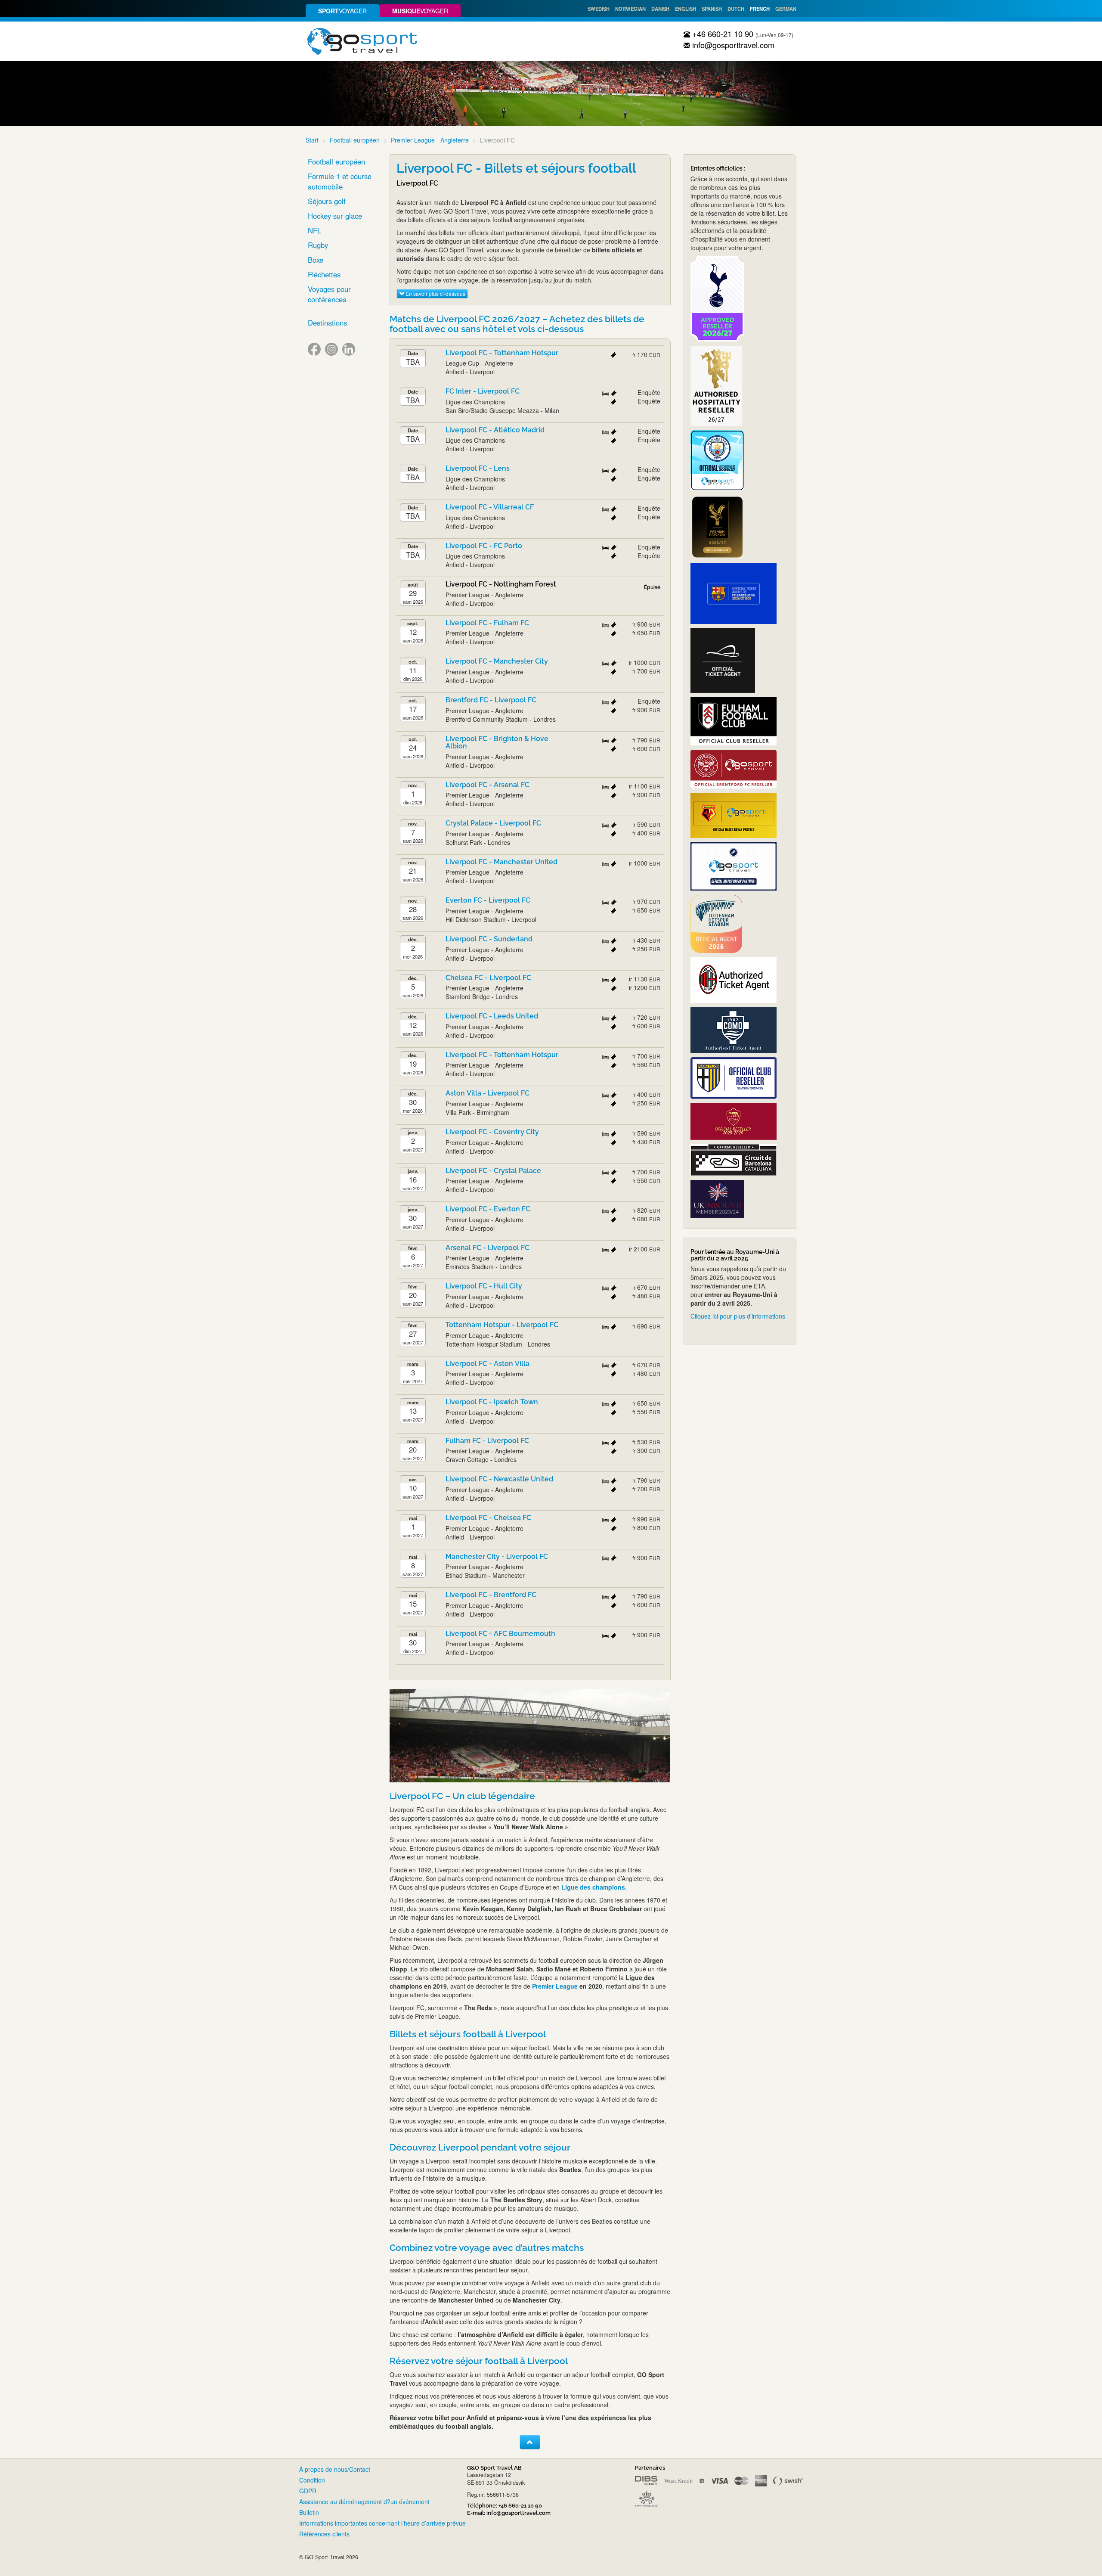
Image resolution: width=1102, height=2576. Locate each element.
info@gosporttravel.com (732, 45)
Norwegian (630, 9)
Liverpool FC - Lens (478, 468)
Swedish (599, 9)
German (786, 9)
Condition (312, 2480)
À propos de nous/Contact (335, 2469)
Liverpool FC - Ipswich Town (492, 1402)
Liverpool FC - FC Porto (484, 546)
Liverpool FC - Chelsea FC (488, 1518)
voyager (342, 11)
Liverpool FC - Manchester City (497, 661)
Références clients (324, 2534)
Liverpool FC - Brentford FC (491, 1595)
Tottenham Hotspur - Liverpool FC (502, 1325)
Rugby (318, 245)
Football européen (355, 140)
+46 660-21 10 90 (722, 34)
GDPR (308, 2491)
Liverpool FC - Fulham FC (487, 623)
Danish (660, 9)
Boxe (316, 260)
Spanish (712, 9)
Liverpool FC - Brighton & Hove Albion (497, 743)
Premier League (555, 1986)
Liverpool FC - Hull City (484, 1286)
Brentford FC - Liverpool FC (491, 700)
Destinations (327, 323)
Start (312, 140)
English (686, 9)
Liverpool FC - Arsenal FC (488, 785)
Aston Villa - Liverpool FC (488, 1093)
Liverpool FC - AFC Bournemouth (500, 1634)
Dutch (736, 9)
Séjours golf (327, 201)
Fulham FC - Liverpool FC (487, 1441)
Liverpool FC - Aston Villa (488, 1364)
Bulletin (309, 2512)
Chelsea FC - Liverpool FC (488, 978)
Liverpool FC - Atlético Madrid (495, 430)
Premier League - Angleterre (430, 140)
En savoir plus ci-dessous (435, 293)
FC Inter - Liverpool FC (483, 391)
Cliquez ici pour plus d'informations (738, 1316)
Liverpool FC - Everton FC (488, 1209)
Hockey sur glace (335, 216)
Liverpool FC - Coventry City (492, 1132)
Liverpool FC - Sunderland (489, 939)
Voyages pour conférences (329, 294)
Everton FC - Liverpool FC (488, 900)
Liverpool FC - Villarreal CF (490, 507)
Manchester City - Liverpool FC (497, 1556)
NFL (314, 230)
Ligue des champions (593, 1887)
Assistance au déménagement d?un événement (364, 2502)
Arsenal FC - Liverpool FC (488, 1248)
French (760, 9)
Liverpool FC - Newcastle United (499, 1479)
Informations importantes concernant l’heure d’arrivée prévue (382, 2523)
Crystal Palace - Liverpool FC (493, 823)
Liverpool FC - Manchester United (501, 862)
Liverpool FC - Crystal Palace (493, 1171)
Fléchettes (324, 274)
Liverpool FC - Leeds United (492, 1016)
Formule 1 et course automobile (340, 181)
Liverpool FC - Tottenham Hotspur (502, 353)
